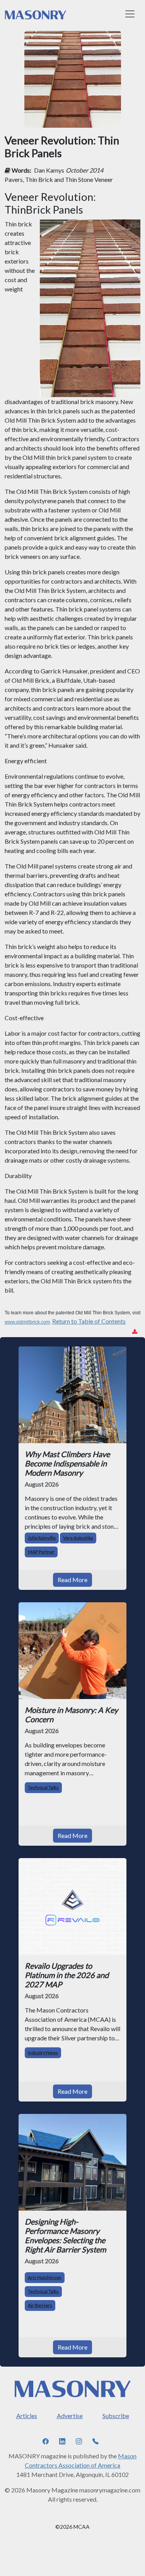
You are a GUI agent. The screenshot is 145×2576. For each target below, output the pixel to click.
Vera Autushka (78, 1538)
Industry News (43, 2053)
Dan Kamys (49, 170)
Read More (72, 1580)
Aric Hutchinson (45, 2277)
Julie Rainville (42, 1538)
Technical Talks (43, 1787)
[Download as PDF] (135, 1332)
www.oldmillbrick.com (27, 1322)
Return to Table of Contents (89, 1321)
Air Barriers (40, 2305)
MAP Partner (41, 1552)
